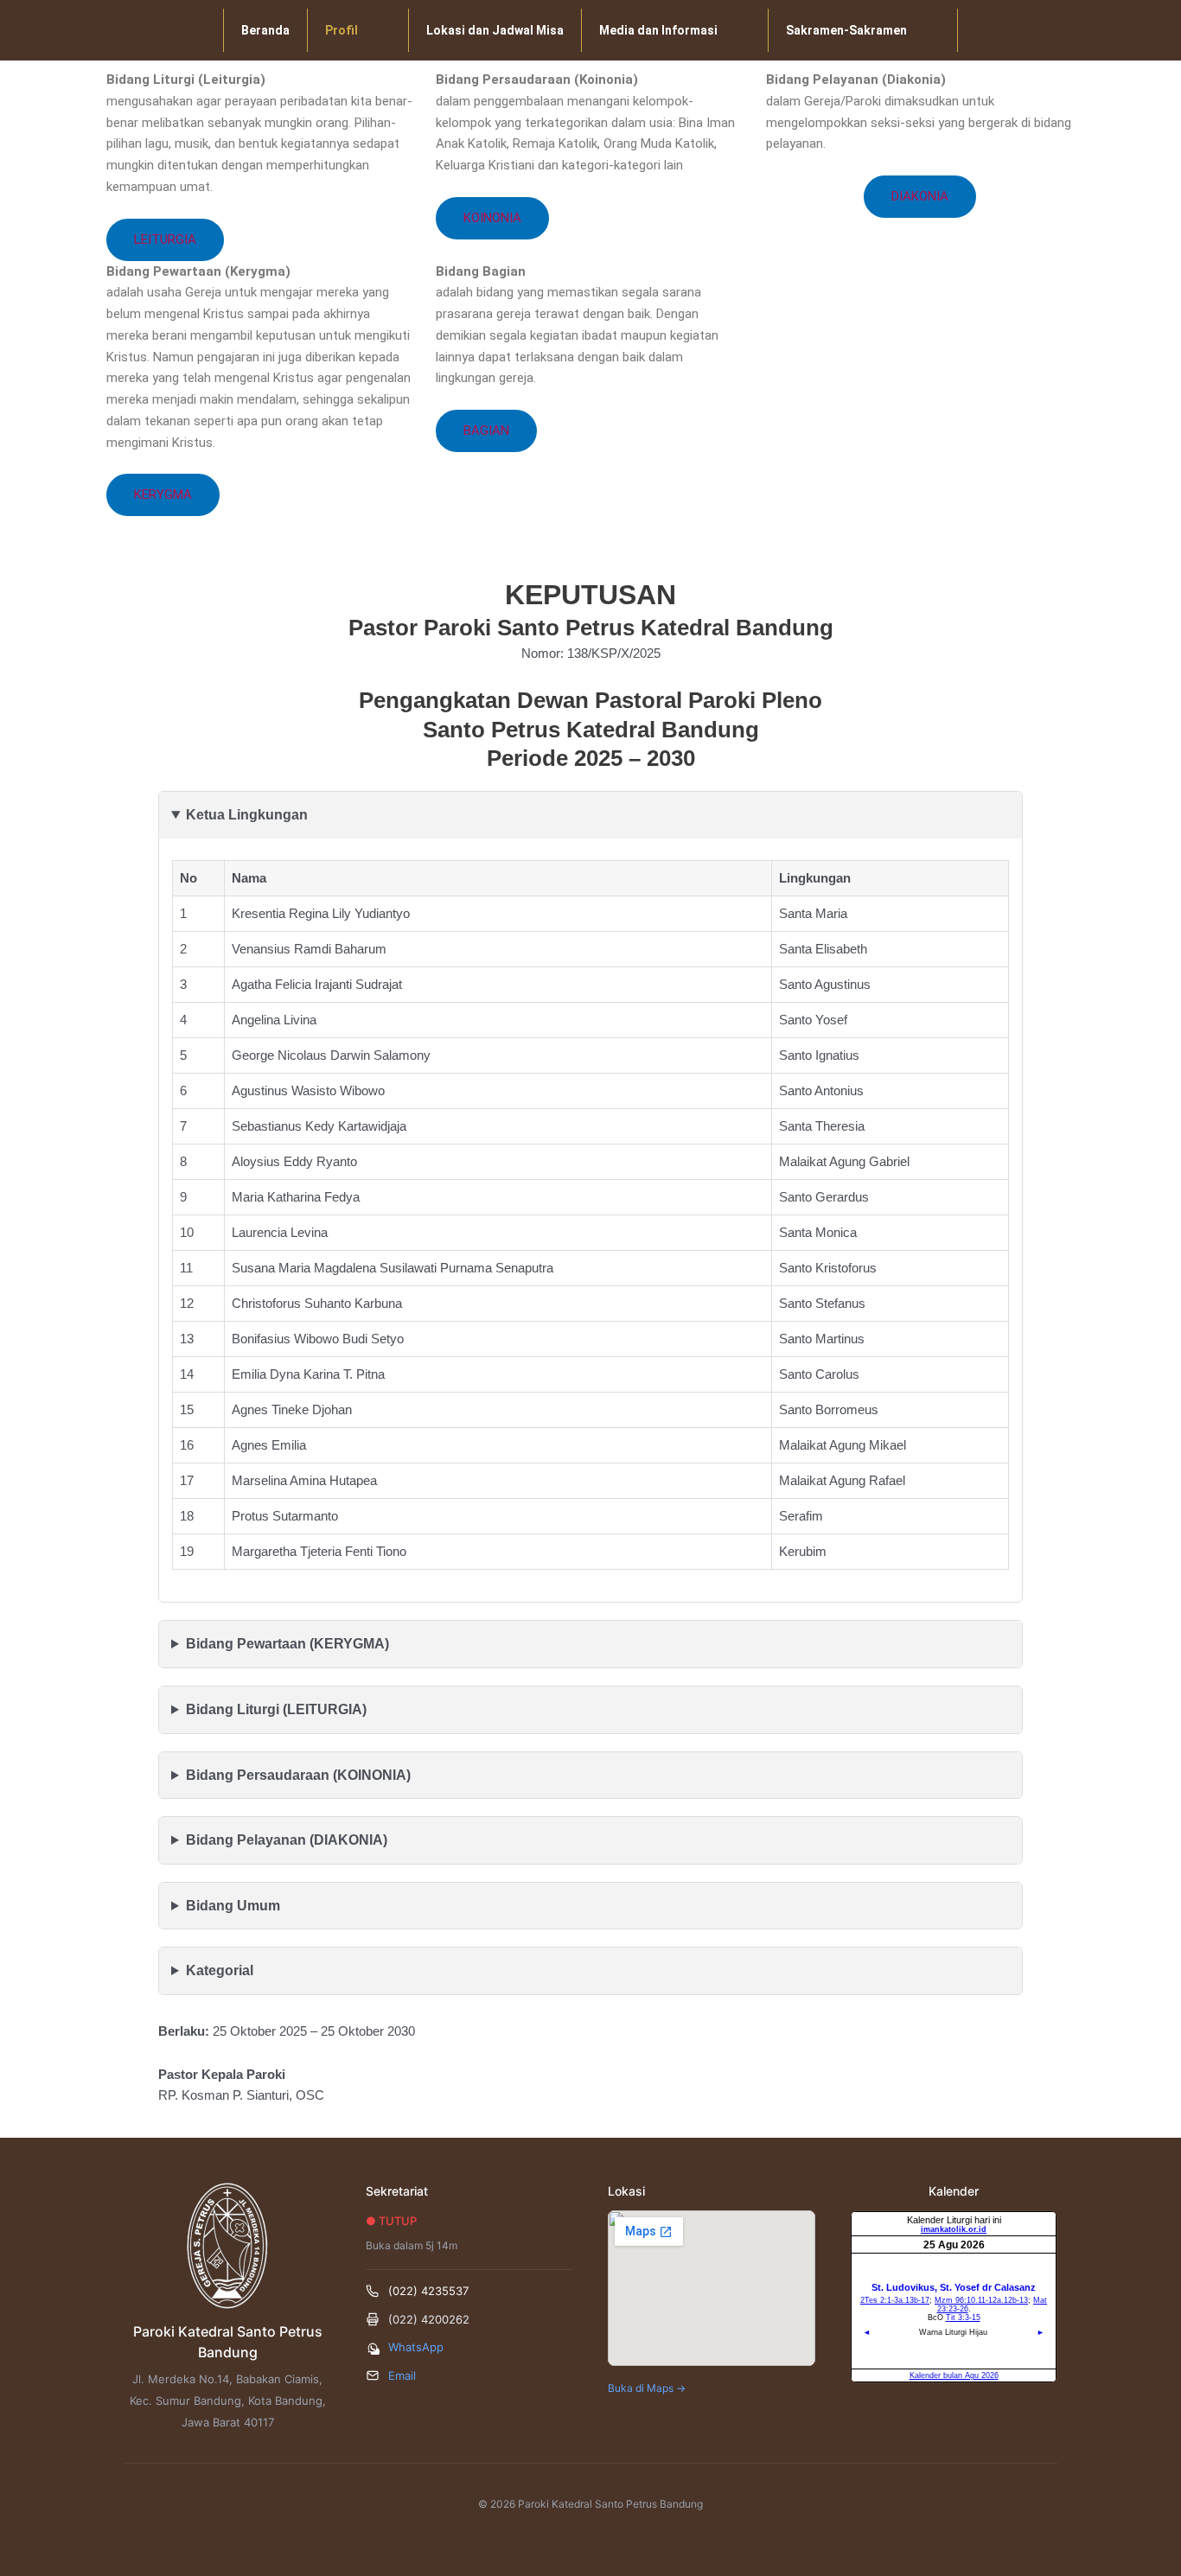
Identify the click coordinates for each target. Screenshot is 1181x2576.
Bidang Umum (233, 1906)
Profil (342, 30)
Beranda (265, 30)
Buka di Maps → (647, 2388)
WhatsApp (416, 2347)
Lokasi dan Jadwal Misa (495, 30)
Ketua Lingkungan (247, 815)
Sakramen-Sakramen (846, 30)
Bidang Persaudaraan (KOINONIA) (298, 1775)
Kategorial (220, 1970)
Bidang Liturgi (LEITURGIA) (276, 1709)
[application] (365, 30)
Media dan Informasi (658, 30)
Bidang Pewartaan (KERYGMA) (287, 1644)
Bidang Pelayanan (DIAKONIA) (287, 1840)
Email (402, 2375)
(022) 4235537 (428, 2291)
